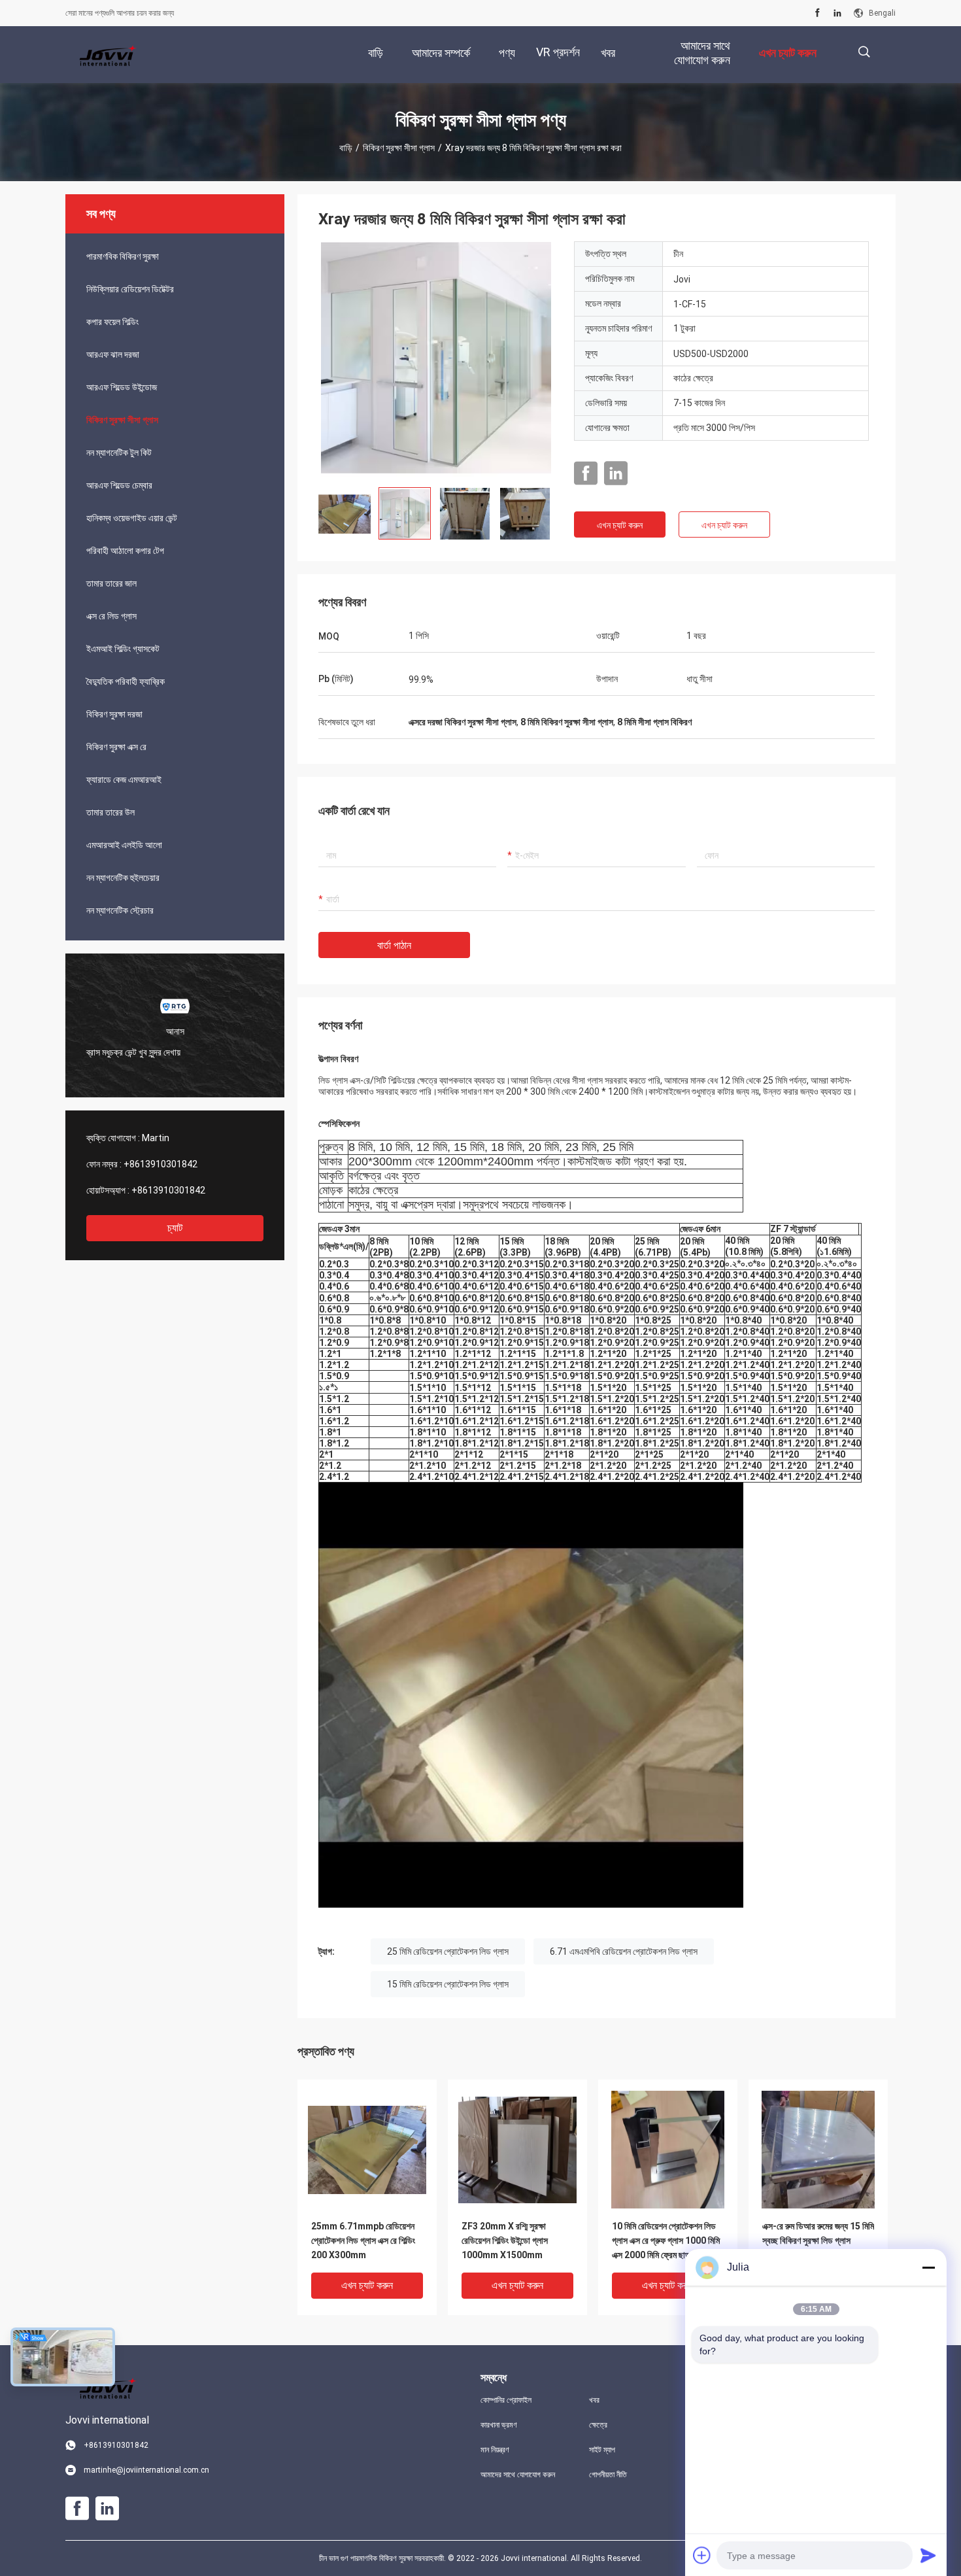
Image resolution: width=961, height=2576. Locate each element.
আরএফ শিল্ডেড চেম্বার (119, 485)
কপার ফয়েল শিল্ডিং (112, 322)
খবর (594, 2400)
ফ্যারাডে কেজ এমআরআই (124, 780)
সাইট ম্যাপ (602, 2450)
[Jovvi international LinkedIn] (837, 13)
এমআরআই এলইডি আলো (124, 845)
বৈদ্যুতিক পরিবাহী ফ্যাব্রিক (126, 681)
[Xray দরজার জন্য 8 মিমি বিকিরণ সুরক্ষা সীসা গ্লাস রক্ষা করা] (436, 359)
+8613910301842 (160, 1164)
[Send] (928, 2555)
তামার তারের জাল (111, 583)
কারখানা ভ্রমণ (499, 2425)
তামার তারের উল (110, 812)
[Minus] (928, 2267)
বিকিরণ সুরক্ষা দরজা (114, 714)
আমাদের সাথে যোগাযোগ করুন (518, 2475)
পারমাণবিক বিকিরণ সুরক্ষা (123, 256)
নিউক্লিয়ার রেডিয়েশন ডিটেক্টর (130, 289)
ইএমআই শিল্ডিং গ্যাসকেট (123, 649)
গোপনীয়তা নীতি (608, 2475)
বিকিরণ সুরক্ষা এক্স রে (116, 747)
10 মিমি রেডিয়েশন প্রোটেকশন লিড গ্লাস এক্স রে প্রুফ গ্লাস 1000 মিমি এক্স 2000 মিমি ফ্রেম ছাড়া (666, 2241)
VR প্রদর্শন (558, 52)
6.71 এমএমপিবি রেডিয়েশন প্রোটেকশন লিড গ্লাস (624, 1951)
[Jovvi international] (108, 55)
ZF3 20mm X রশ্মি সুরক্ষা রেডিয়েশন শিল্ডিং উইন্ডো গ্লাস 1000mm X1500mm (505, 2241)
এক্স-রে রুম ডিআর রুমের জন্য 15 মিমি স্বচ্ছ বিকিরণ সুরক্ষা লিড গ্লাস (818, 2233)
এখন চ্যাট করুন (620, 525)
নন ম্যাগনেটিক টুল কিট (119, 453)
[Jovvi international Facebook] (818, 13)
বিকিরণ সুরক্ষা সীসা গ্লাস (399, 148)
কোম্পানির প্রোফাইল (506, 2400)
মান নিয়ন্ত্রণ (495, 2450)
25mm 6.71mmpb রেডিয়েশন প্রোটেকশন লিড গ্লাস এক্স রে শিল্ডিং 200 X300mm (363, 2241)
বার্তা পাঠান (394, 945)
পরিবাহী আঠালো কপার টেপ (125, 551)
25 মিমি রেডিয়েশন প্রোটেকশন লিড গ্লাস (448, 1951)
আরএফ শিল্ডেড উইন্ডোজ (122, 387)
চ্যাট (175, 1228)
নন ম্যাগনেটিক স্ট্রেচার (120, 910)
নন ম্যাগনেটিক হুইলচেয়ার (123, 878)
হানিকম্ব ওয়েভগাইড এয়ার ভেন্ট (132, 518)
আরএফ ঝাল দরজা (113, 354)
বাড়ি (346, 148)
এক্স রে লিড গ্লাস (111, 616)
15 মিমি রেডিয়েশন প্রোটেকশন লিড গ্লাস (448, 1984)
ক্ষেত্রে (598, 2425)
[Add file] (702, 2555)
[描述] (864, 52)
